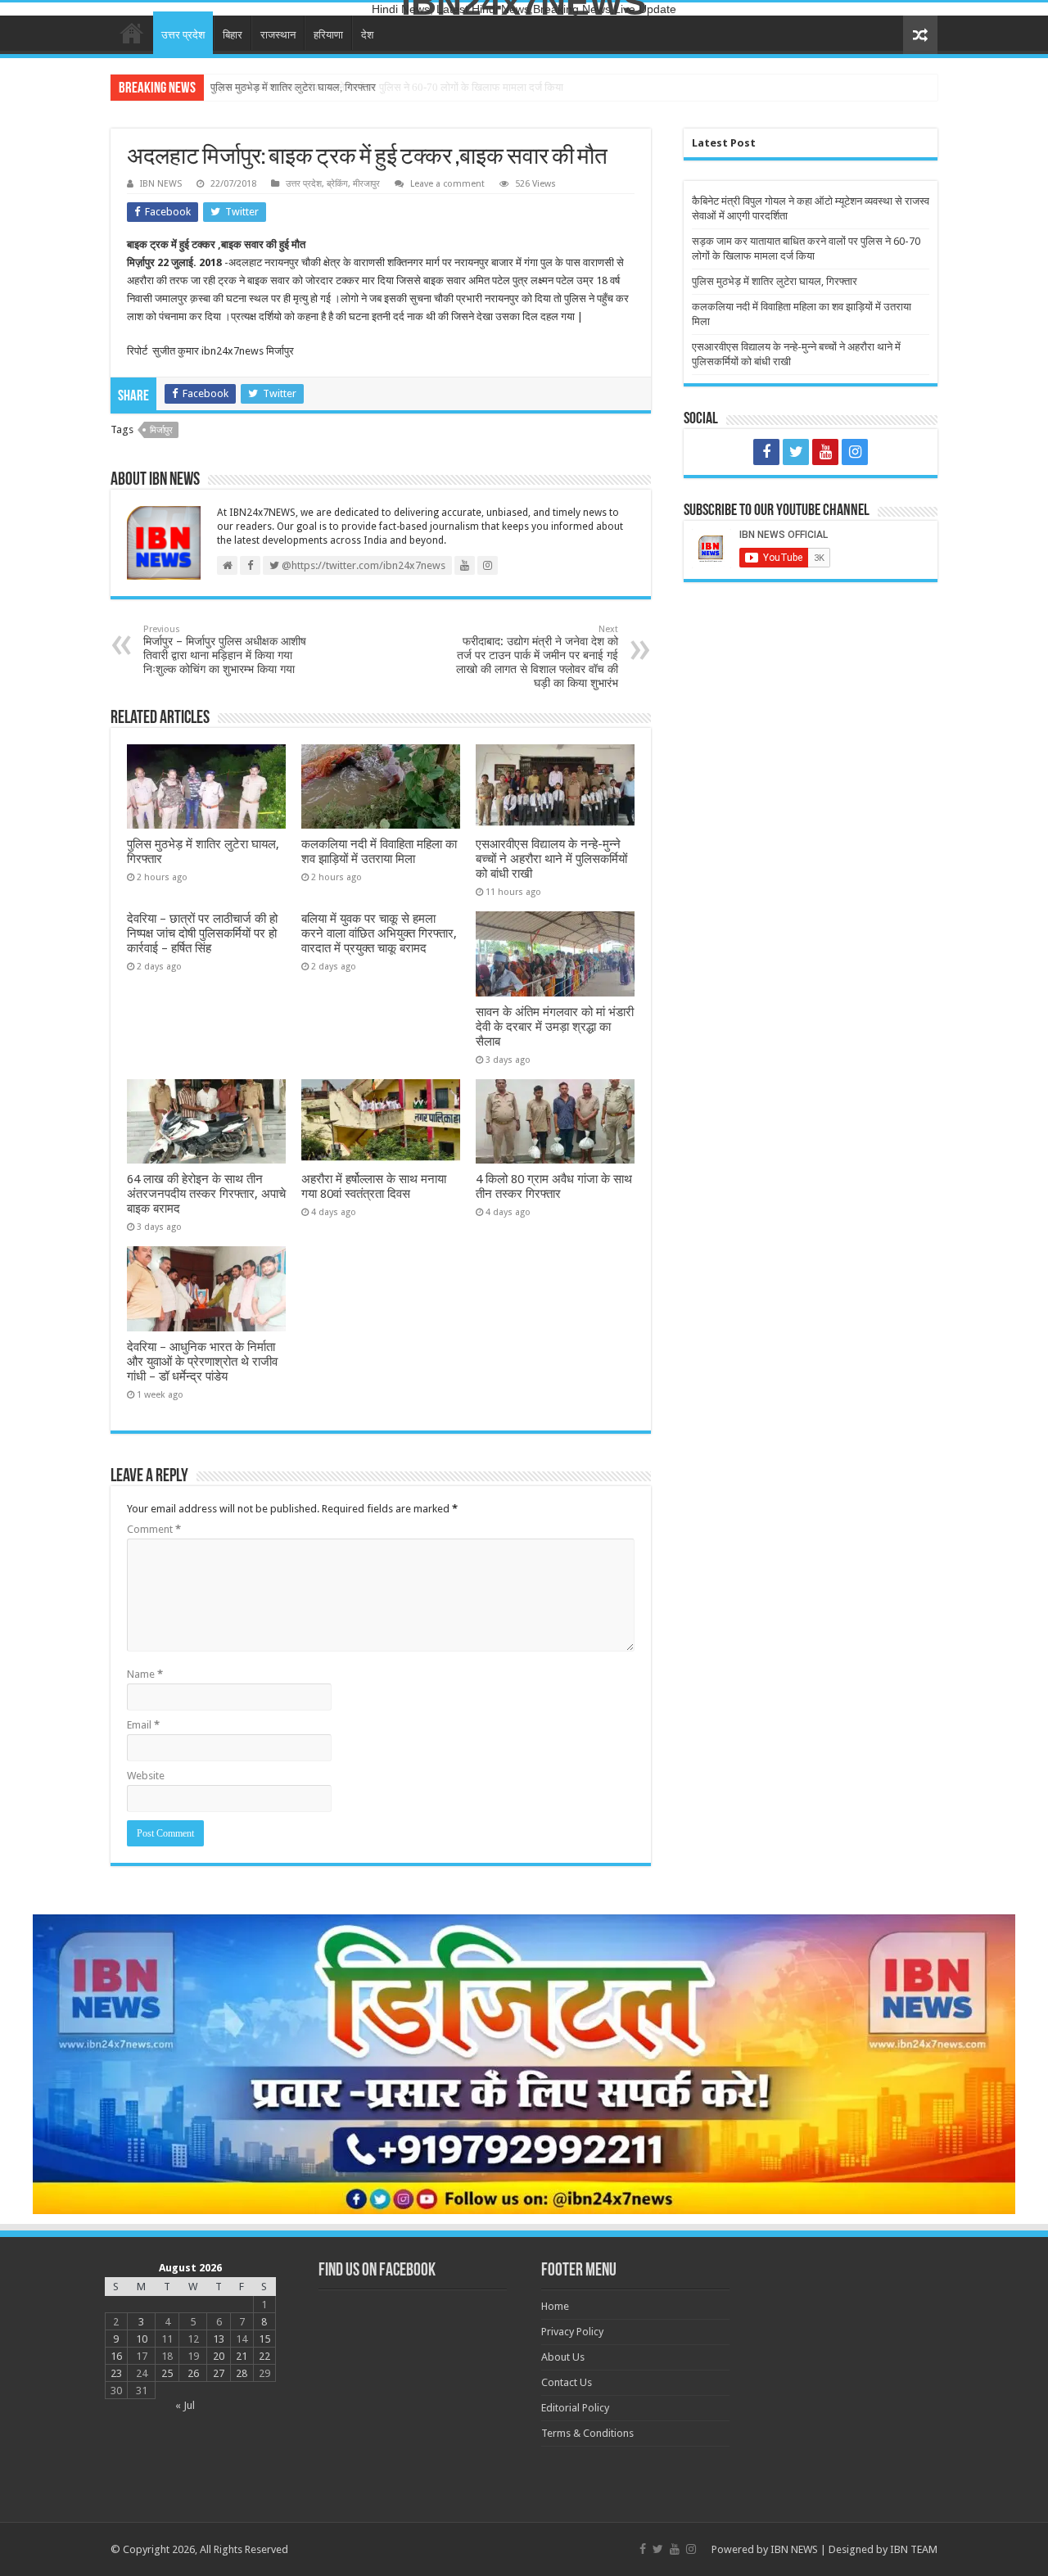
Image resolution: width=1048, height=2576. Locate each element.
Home (132, 33)
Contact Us (567, 2382)
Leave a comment (447, 184)
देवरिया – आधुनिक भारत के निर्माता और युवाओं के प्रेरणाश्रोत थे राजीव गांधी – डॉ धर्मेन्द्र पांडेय (202, 1362)
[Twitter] (796, 452)
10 (142, 2339)
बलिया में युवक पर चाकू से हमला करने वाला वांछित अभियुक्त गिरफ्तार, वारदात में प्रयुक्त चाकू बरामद (379, 933)
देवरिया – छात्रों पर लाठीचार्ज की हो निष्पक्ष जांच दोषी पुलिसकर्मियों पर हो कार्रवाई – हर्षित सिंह (202, 933)
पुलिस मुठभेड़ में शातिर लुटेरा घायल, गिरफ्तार (293, 87)
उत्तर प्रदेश (183, 35)
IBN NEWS (161, 184)
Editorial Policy (575, 2408)
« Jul (185, 2405)
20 (219, 2356)
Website (146, 1776)
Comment (154, 1529)
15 (264, 2339)
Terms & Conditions (587, 2433)
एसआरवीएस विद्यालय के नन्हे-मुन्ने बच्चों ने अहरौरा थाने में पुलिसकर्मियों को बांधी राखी (551, 859)
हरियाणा (328, 35)
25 (167, 2373)
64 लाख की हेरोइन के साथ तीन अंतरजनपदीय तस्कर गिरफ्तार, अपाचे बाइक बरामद (206, 1194)
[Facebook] (766, 452)
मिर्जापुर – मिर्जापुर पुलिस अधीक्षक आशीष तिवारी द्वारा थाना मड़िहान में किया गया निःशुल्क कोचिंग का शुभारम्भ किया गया (225, 650)
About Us (563, 2357)
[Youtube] (825, 452)
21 (242, 2356)
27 (219, 2373)
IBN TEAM (914, 2549)
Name (145, 1674)
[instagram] (855, 452)
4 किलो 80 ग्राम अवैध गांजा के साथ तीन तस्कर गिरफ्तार (554, 1186)
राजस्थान (278, 35)
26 (193, 2373)
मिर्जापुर (161, 430)
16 (116, 2356)
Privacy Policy (572, 2332)
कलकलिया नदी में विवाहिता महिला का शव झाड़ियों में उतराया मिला (379, 852)
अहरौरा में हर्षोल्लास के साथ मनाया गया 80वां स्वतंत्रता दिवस (374, 1186)
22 (264, 2356)
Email (143, 1725)
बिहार (233, 35)
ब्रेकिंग (337, 184)
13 (219, 2339)
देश (367, 35)
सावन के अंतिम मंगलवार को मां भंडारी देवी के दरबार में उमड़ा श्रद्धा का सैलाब (555, 1027)
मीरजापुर (366, 184)
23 (116, 2373)
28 (242, 2373)
